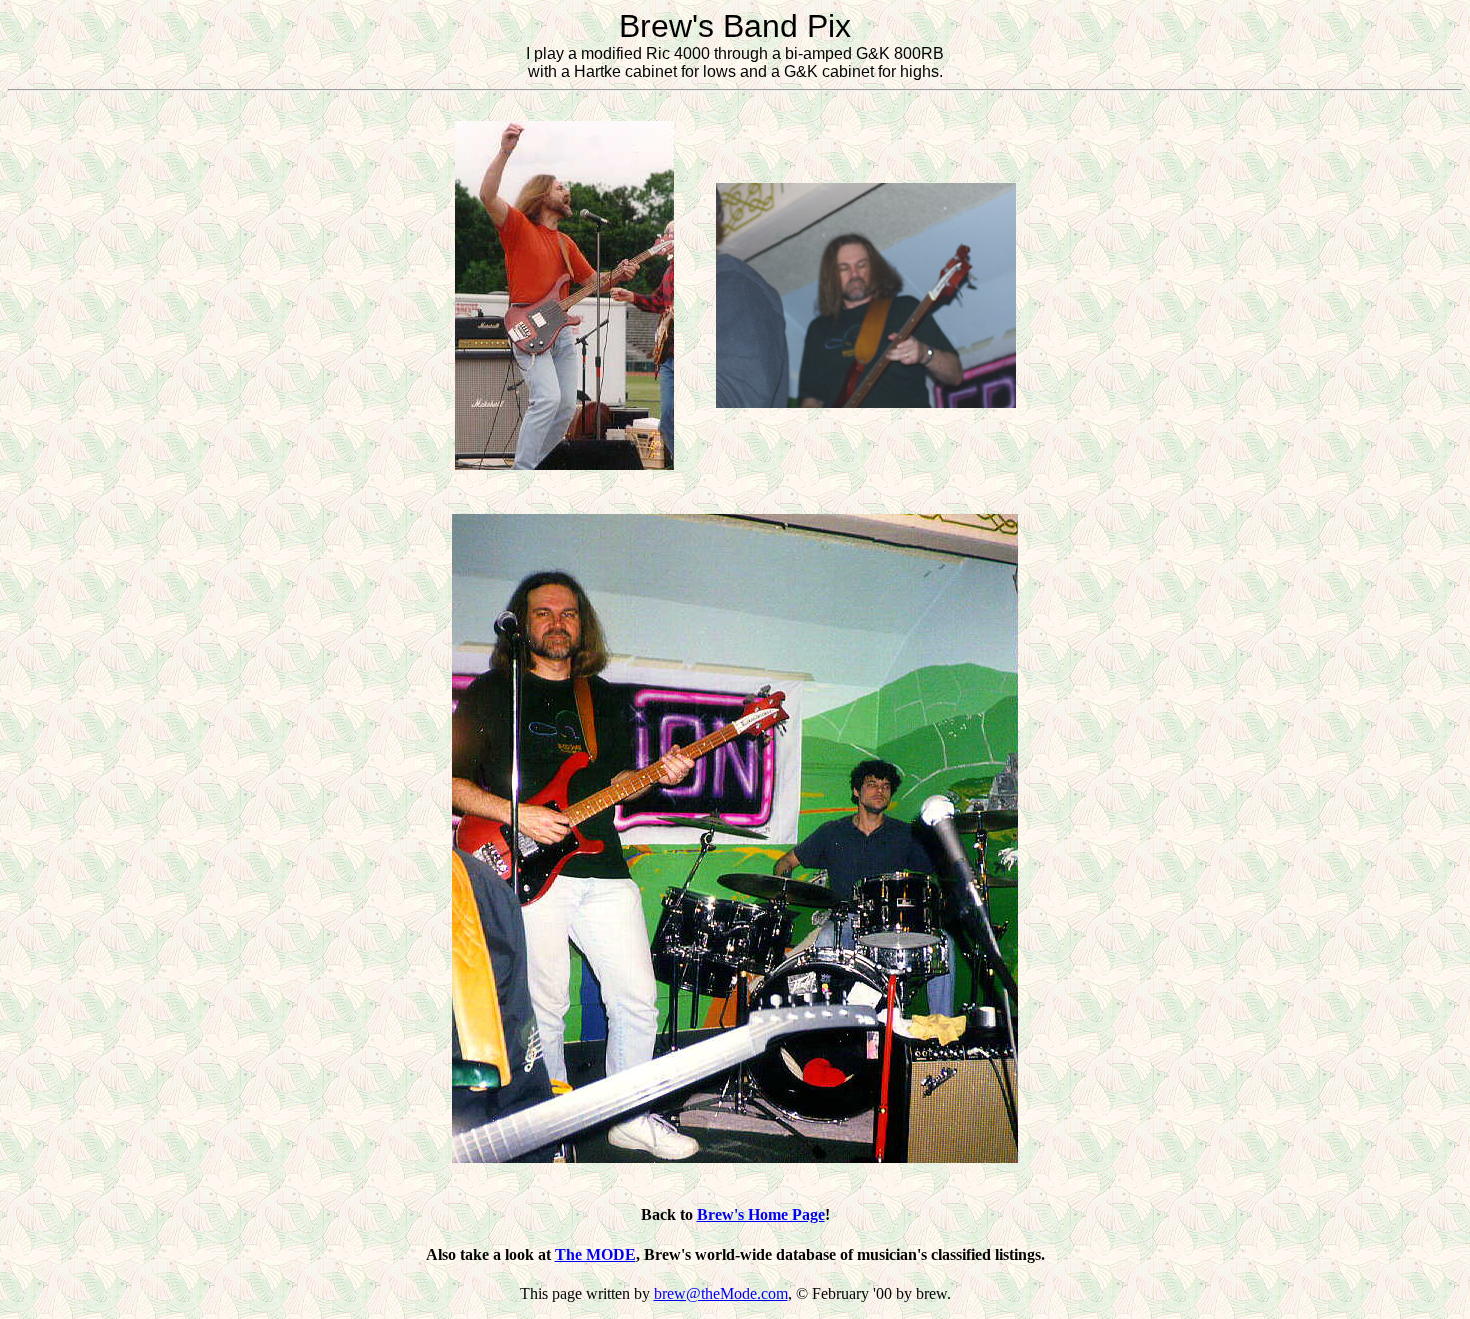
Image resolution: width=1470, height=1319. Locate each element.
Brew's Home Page (761, 1214)
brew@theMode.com (721, 1293)
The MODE (595, 1254)
